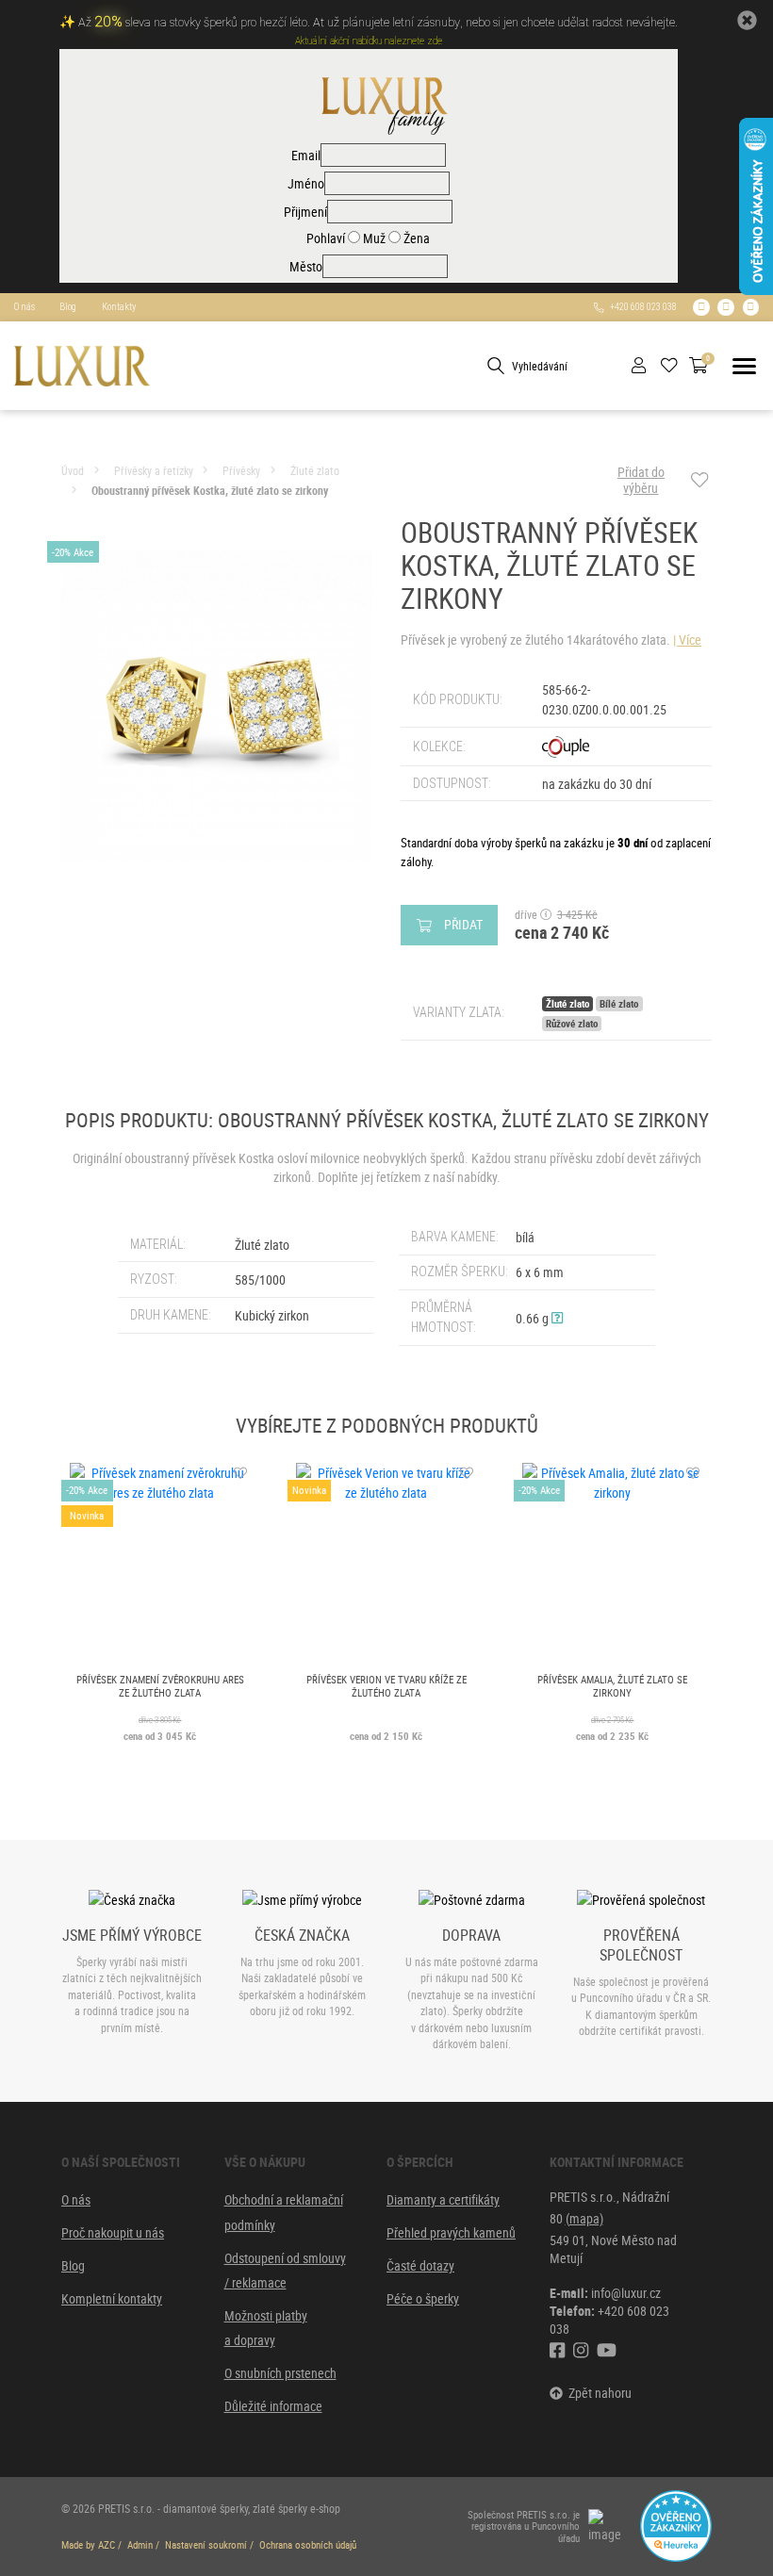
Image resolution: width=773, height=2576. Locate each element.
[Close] (747, 20)
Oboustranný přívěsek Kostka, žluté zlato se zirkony (210, 491)
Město (306, 266)
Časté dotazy (420, 2265)
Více (690, 640)
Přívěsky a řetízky (154, 471)
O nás (25, 307)
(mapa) (584, 2218)
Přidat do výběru (641, 480)
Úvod (73, 471)
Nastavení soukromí (206, 2545)
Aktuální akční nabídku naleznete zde (369, 41)
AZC (107, 2545)
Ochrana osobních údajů (308, 2545)
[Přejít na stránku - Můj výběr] (675, 366)
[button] (557, 1318)
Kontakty (119, 307)
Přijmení (305, 212)
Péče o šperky (423, 2298)
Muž (373, 238)
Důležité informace (273, 2406)
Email (306, 155)
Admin (140, 2545)
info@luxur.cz (626, 2293)
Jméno (306, 183)
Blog (68, 307)
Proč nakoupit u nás (113, 2232)
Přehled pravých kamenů (451, 2232)
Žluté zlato (315, 471)
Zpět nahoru (597, 2393)
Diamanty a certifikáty (443, 2199)
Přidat (463, 924)
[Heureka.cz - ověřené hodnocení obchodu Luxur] (676, 2525)
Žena (415, 238)
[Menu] (744, 366)
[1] (496, 366)
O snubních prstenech (280, 2373)
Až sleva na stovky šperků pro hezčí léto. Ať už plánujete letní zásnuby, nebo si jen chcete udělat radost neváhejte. (378, 23)
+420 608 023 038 (641, 307)
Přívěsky (241, 471)
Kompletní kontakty (112, 2298)
